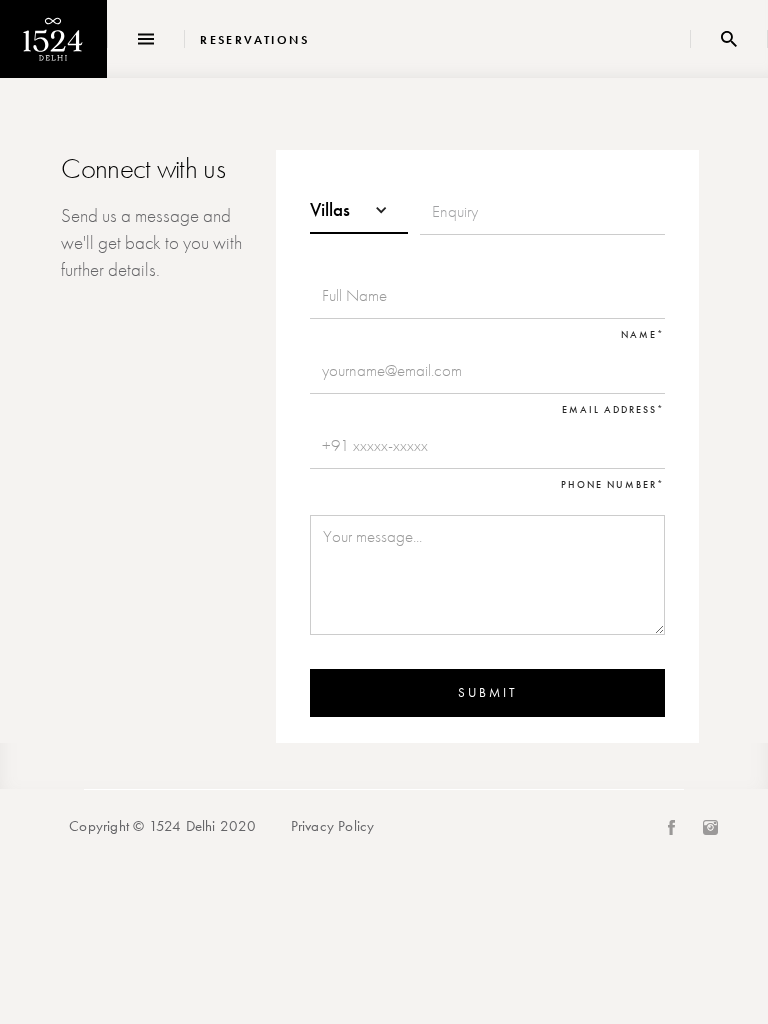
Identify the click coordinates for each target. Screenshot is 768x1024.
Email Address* (613, 410)
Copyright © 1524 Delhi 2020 (162, 826)
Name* (643, 335)
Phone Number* (613, 485)
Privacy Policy (333, 826)
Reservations (254, 40)
